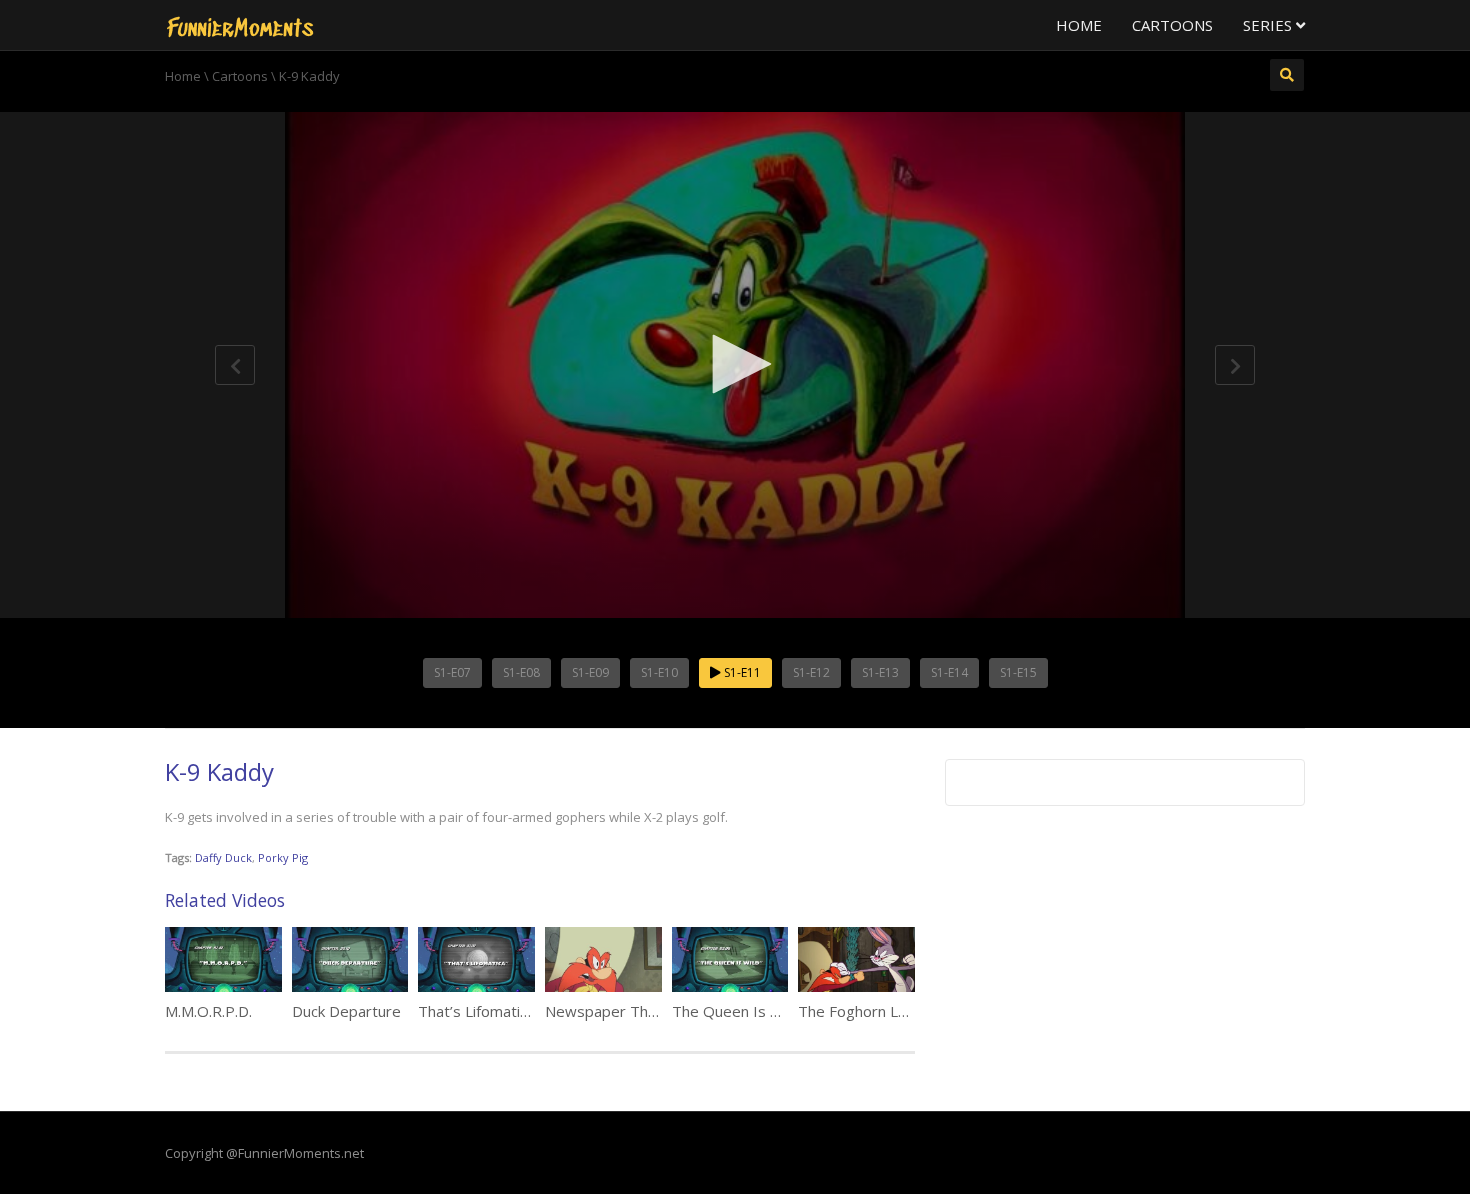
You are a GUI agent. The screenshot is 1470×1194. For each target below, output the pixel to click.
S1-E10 (659, 672)
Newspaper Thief (605, 1011)
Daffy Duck (223, 857)
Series (1269, 25)
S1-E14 (949, 672)
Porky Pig (283, 857)
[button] (735, 364)
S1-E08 (521, 672)
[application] (735, 365)
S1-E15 (1018, 672)
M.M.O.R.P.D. (208, 1011)
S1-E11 (741, 672)
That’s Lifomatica (476, 1011)
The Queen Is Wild (735, 1011)
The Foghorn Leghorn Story (893, 1011)
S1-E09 (590, 672)
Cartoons (1172, 25)
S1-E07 (452, 672)
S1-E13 (880, 672)
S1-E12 (811, 672)
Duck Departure (346, 1011)
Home (1079, 25)
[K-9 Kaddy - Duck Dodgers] (240, 25)
